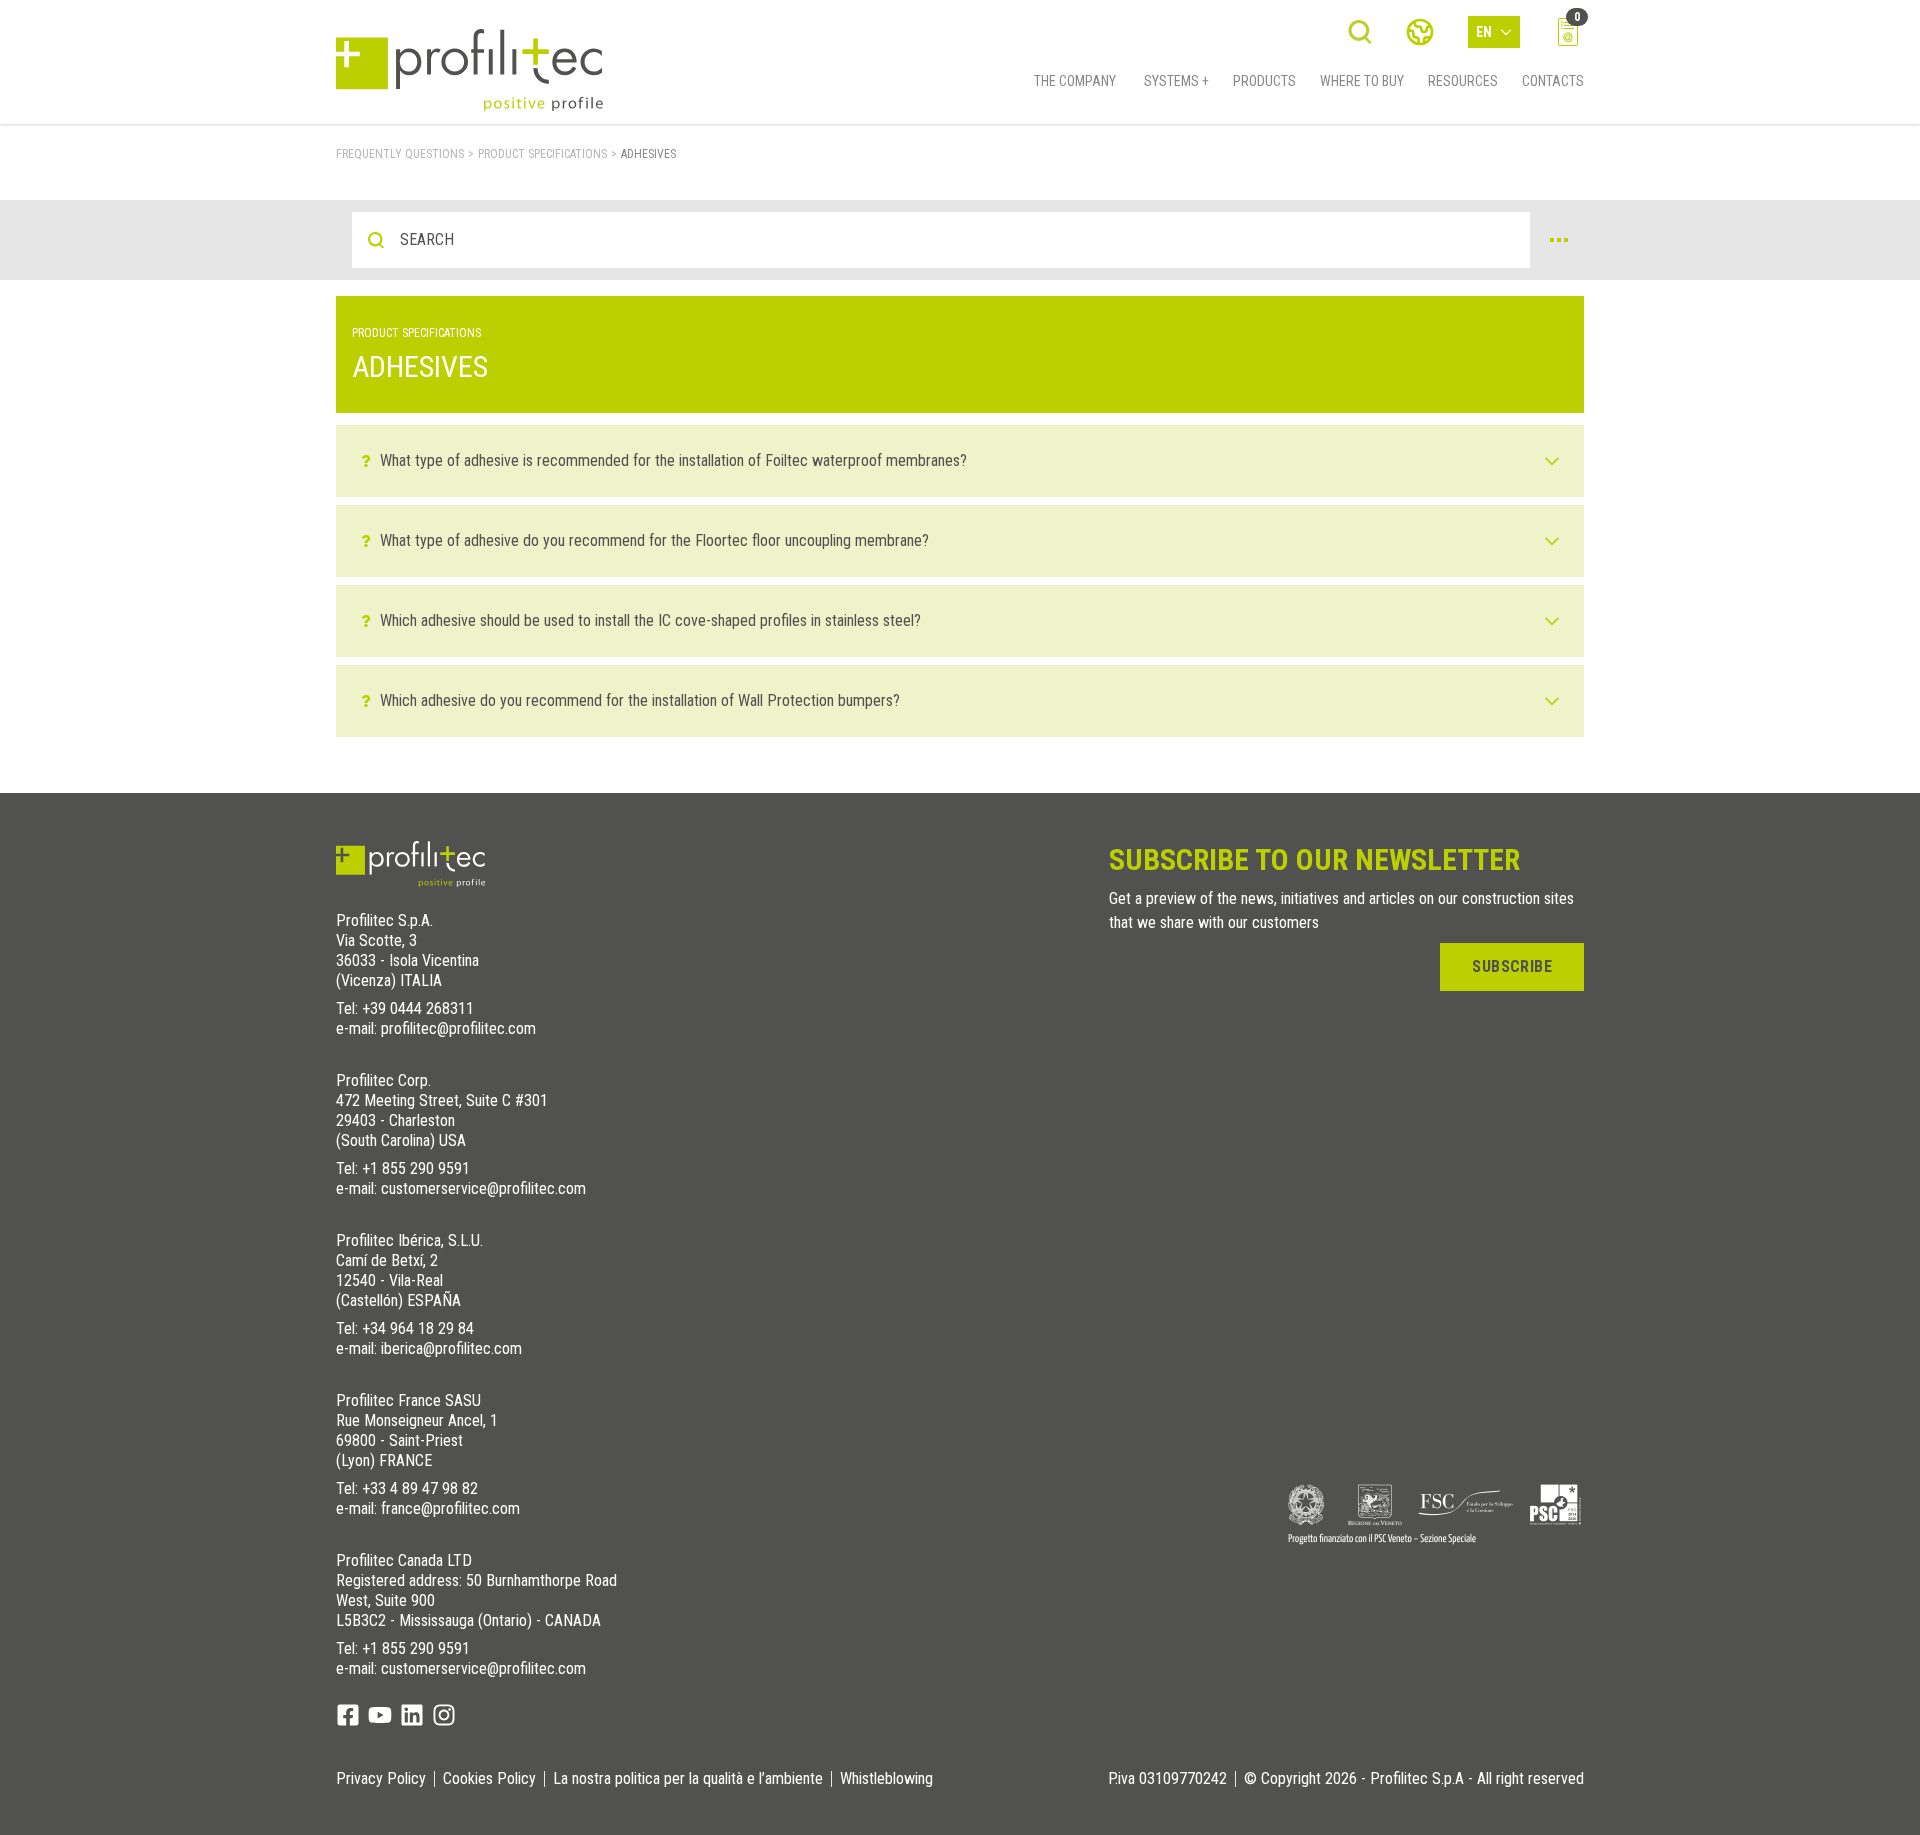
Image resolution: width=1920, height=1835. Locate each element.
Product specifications (542, 154)
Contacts (1553, 81)
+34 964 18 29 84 (418, 1328)
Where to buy (1362, 81)
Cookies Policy (489, 1779)
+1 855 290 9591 (416, 1168)
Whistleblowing (886, 1779)
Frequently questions (400, 154)
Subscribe (1512, 966)
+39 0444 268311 (418, 1008)
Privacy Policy (381, 1779)
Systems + (1176, 81)
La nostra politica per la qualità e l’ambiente (688, 1779)
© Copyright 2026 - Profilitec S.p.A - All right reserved (1414, 1779)
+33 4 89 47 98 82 (420, 1488)
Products (1264, 81)
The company (1075, 81)
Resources (1463, 81)
